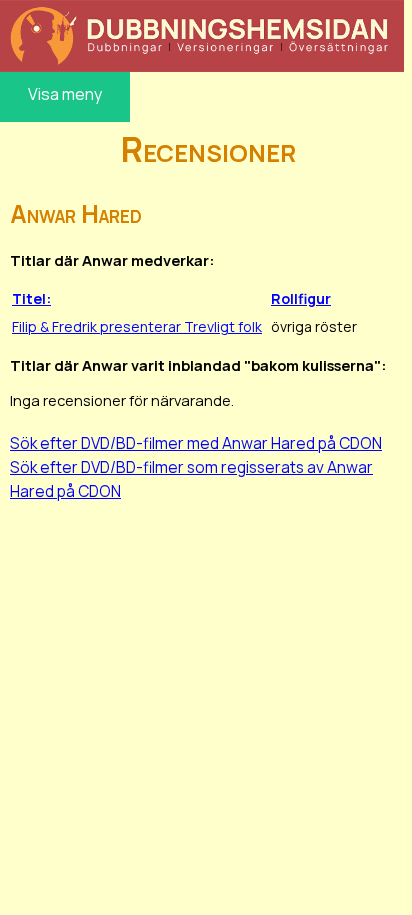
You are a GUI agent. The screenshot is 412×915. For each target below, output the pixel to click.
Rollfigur (301, 298)
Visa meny (65, 94)
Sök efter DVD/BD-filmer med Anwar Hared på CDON (196, 443)
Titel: (31, 298)
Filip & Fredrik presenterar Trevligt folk (137, 326)
